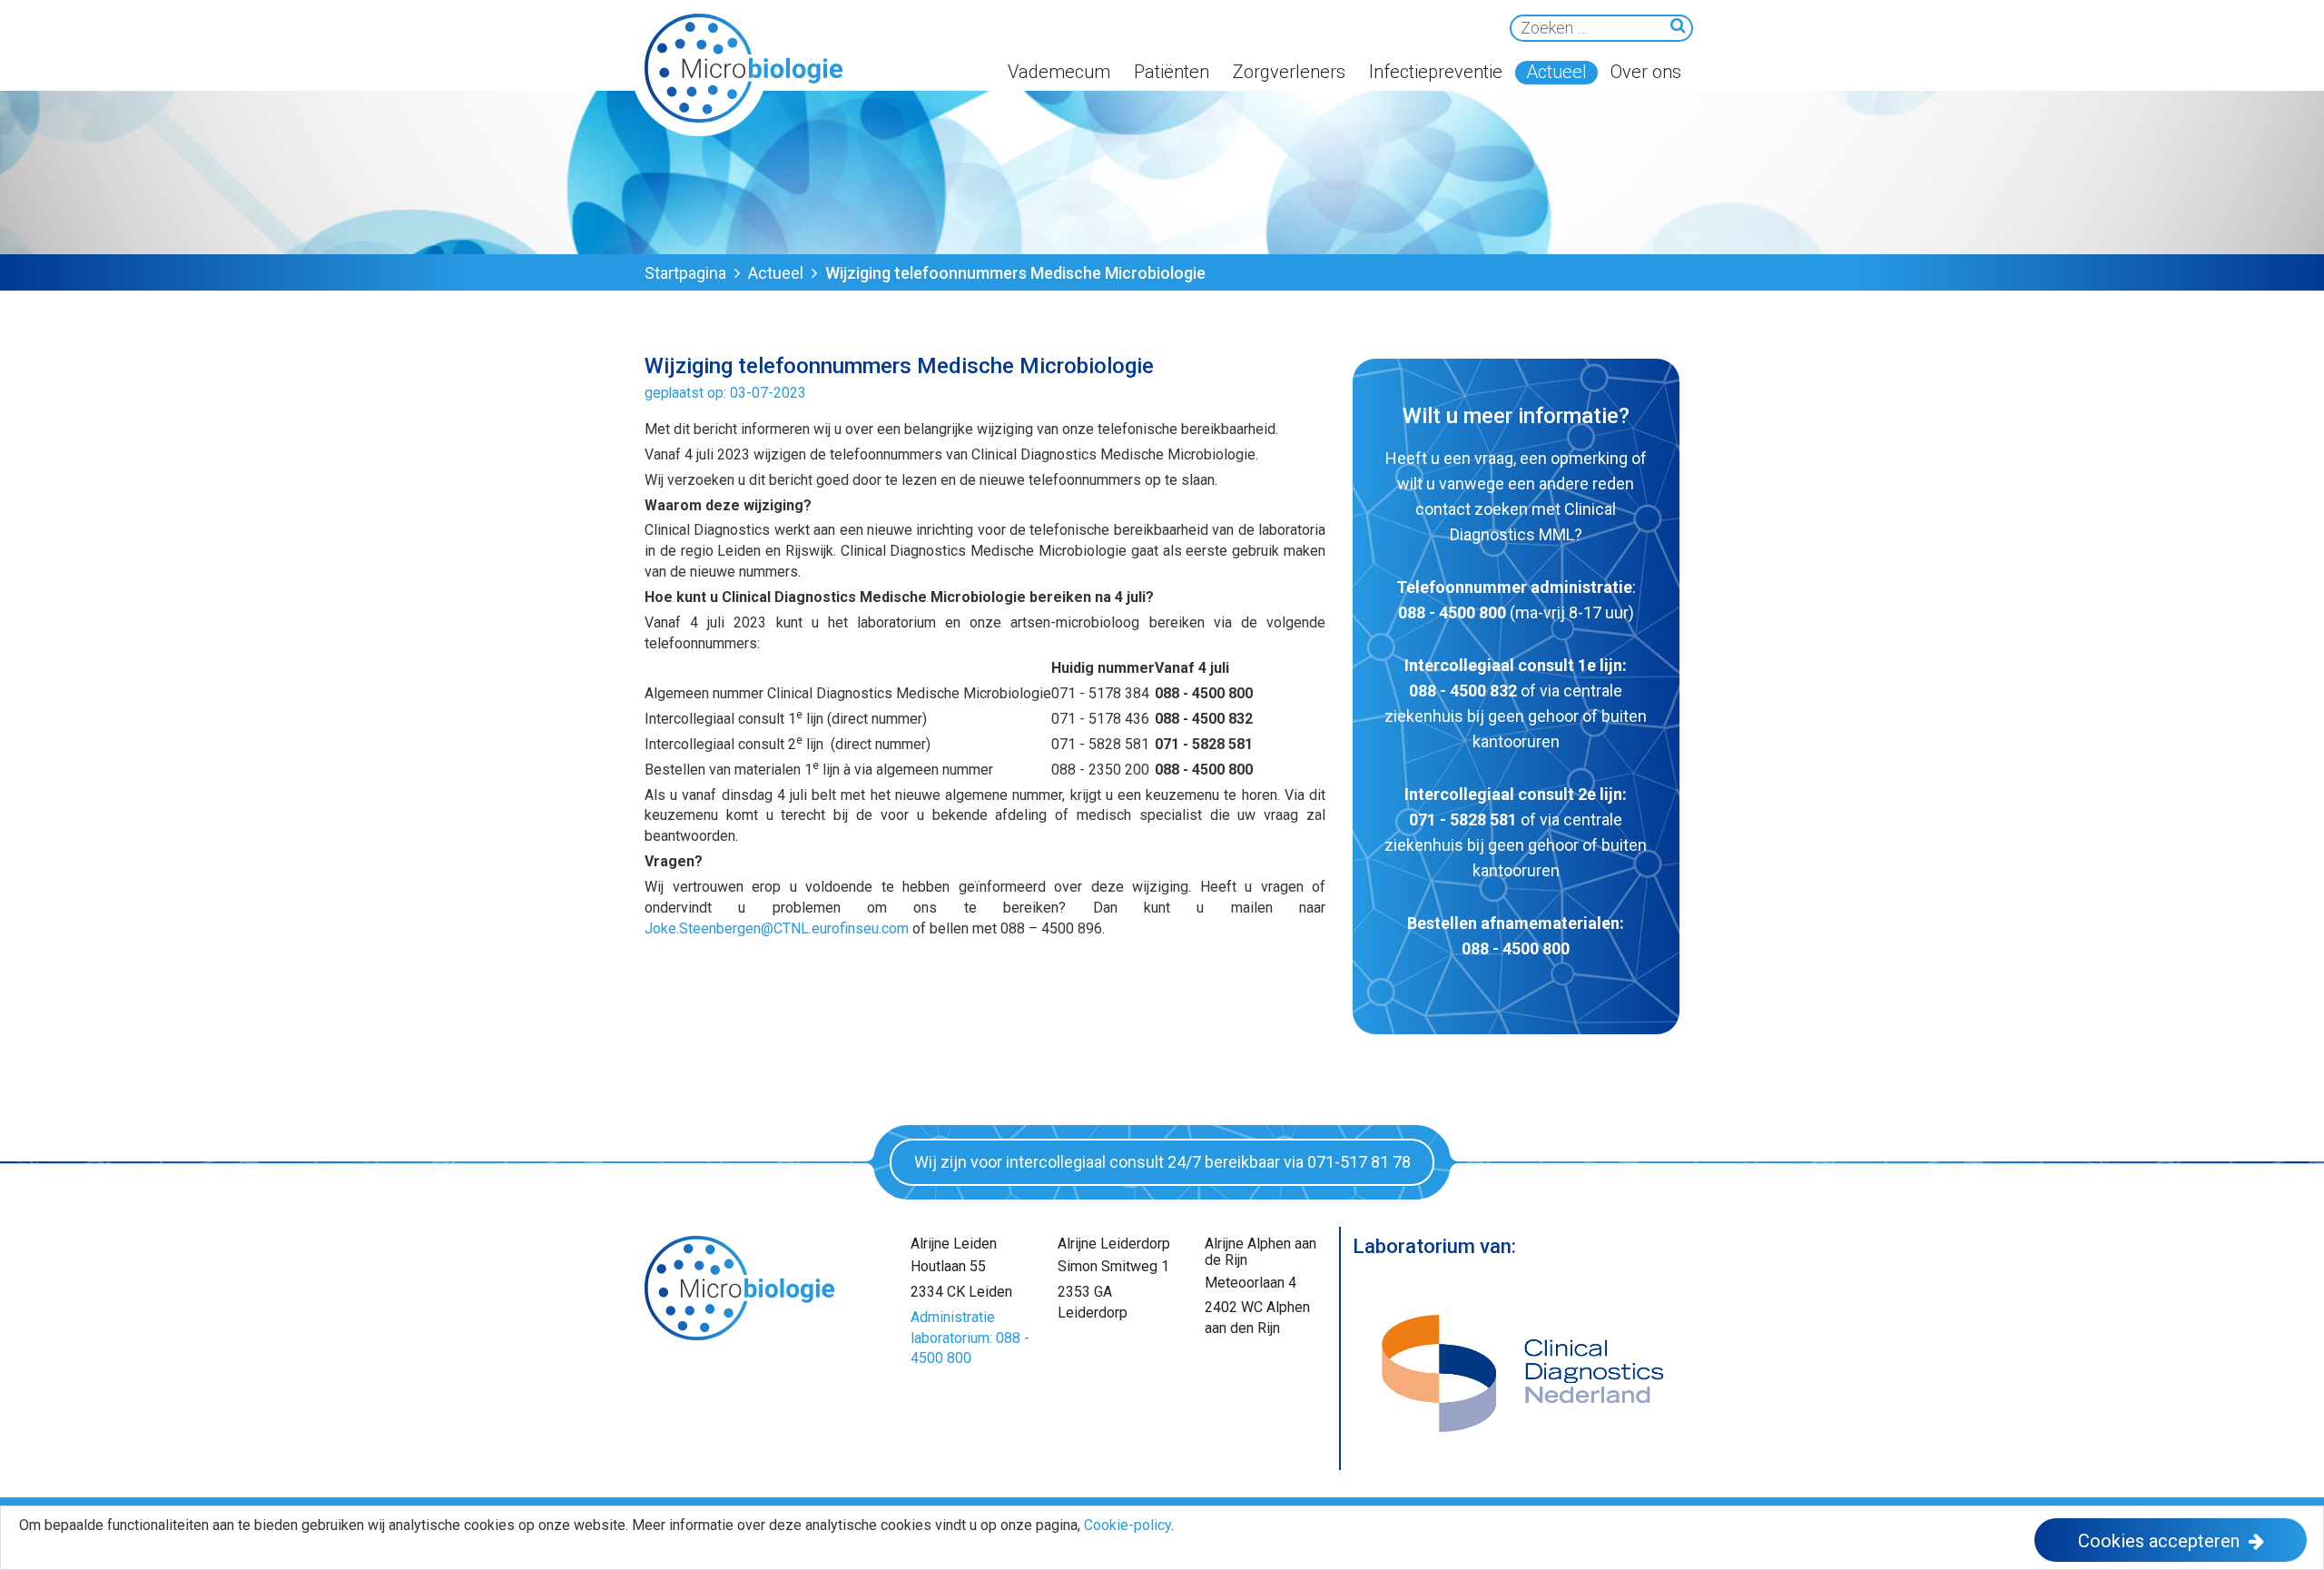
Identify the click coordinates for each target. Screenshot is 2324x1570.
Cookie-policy (1128, 1525)
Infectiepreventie (1436, 72)
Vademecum (1059, 72)
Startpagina (685, 273)
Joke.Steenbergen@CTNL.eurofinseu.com (777, 928)
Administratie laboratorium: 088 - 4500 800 (970, 1338)
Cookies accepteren (2159, 1541)
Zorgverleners (1289, 72)
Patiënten (1172, 72)
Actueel (1556, 72)
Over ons (1646, 72)
